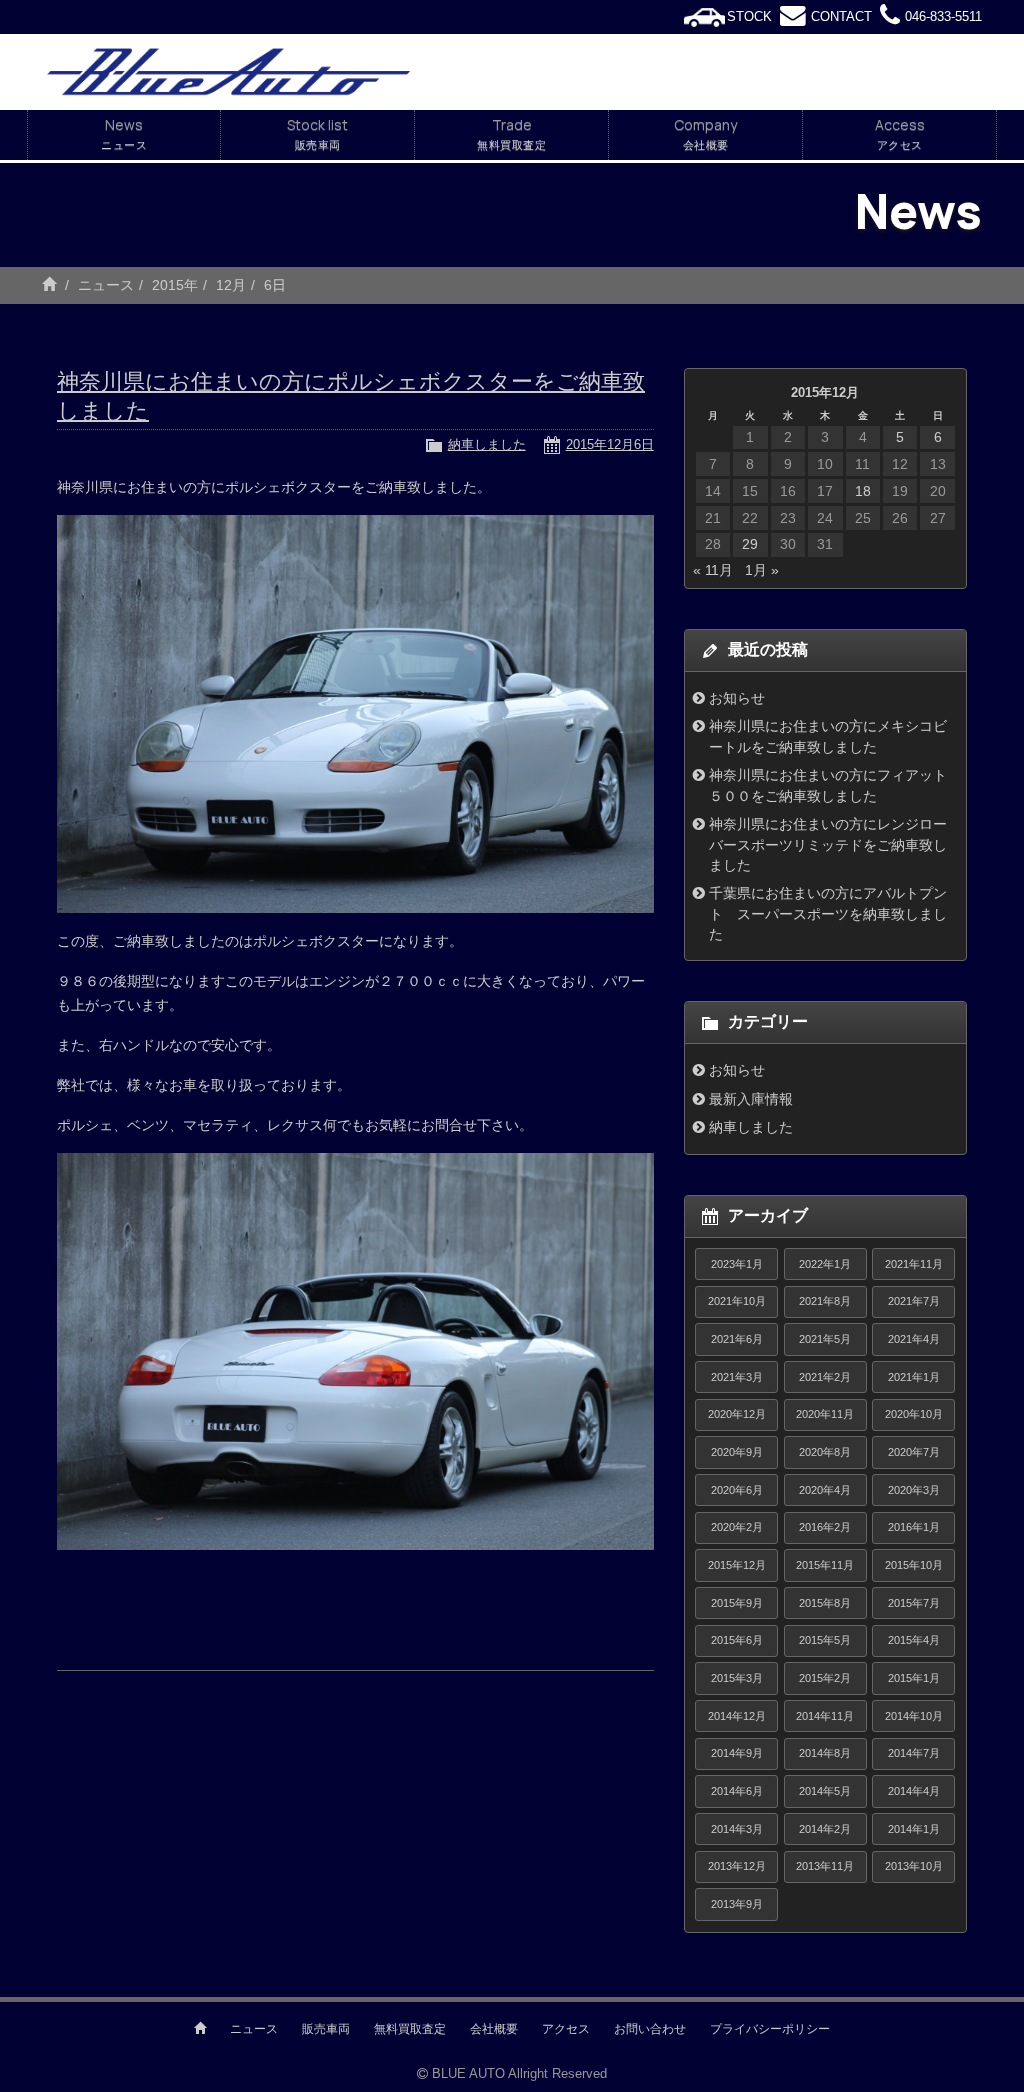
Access (900, 133)
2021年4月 (914, 1339)
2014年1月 (914, 1829)
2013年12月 (737, 1866)
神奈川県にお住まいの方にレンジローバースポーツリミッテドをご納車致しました (828, 844)
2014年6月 (737, 1791)
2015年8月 (825, 1603)
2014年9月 (737, 1753)
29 (750, 544)
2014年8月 (825, 1753)
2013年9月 (737, 1904)
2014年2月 (825, 1829)
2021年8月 (825, 1301)
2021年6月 (737, 1339)
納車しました (487, 444)
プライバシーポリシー (770, 2029)
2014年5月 (825, 1791)
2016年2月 (825, 1527)
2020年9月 (737, 1452)
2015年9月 (737, 1603)
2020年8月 (825, 1452)
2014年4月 (914, 1791)
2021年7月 (914, 1301)
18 (863, 491)
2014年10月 (914, 1716)
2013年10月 (914, 1866)
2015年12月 (737, 1565)
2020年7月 (914, 1452)
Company (705, 133)
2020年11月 (825, 1414)
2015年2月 (825, 1678)
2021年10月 (737, 1301)
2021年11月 (914, 1264)
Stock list (317, 133)
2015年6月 (737, 1640)
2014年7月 (914, 1753)
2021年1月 (914, 1377)
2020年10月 (914, 1414)
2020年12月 (737, 1414)
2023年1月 (737, 1264)
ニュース (106, 285)
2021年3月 (737, 1377)
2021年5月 (825, 1339)
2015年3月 (737, 1678)
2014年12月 (737, 1716)
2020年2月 (737, 1527)
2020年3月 (914, 1490)
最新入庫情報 (751, 1099)
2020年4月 (825, 1490)
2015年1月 (914, 1678)
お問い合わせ (650, 2029)
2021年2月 (825, 1377)
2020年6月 (737, 1490)
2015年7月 (914, 1603)
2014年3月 (737, 1829)
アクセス (566, 2029)
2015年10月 (914, 1565)
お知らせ (737, 698)
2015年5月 (825, 1640)
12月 (231, 285)
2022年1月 (825, 1264)
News (124, 133)
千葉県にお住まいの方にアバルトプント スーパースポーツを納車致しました (828, 913)
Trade (511, 133)
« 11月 (713, 570)
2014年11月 (825, 1716)
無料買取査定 (410, 2029)
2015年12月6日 (610, 444)
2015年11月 (825, 1565)
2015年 (175, 285)
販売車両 (326, 2029)
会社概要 (494, 2029)
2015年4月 (914, 1640)
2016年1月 (914, 1527)
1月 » (762, 570)
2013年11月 (825, 1866)
